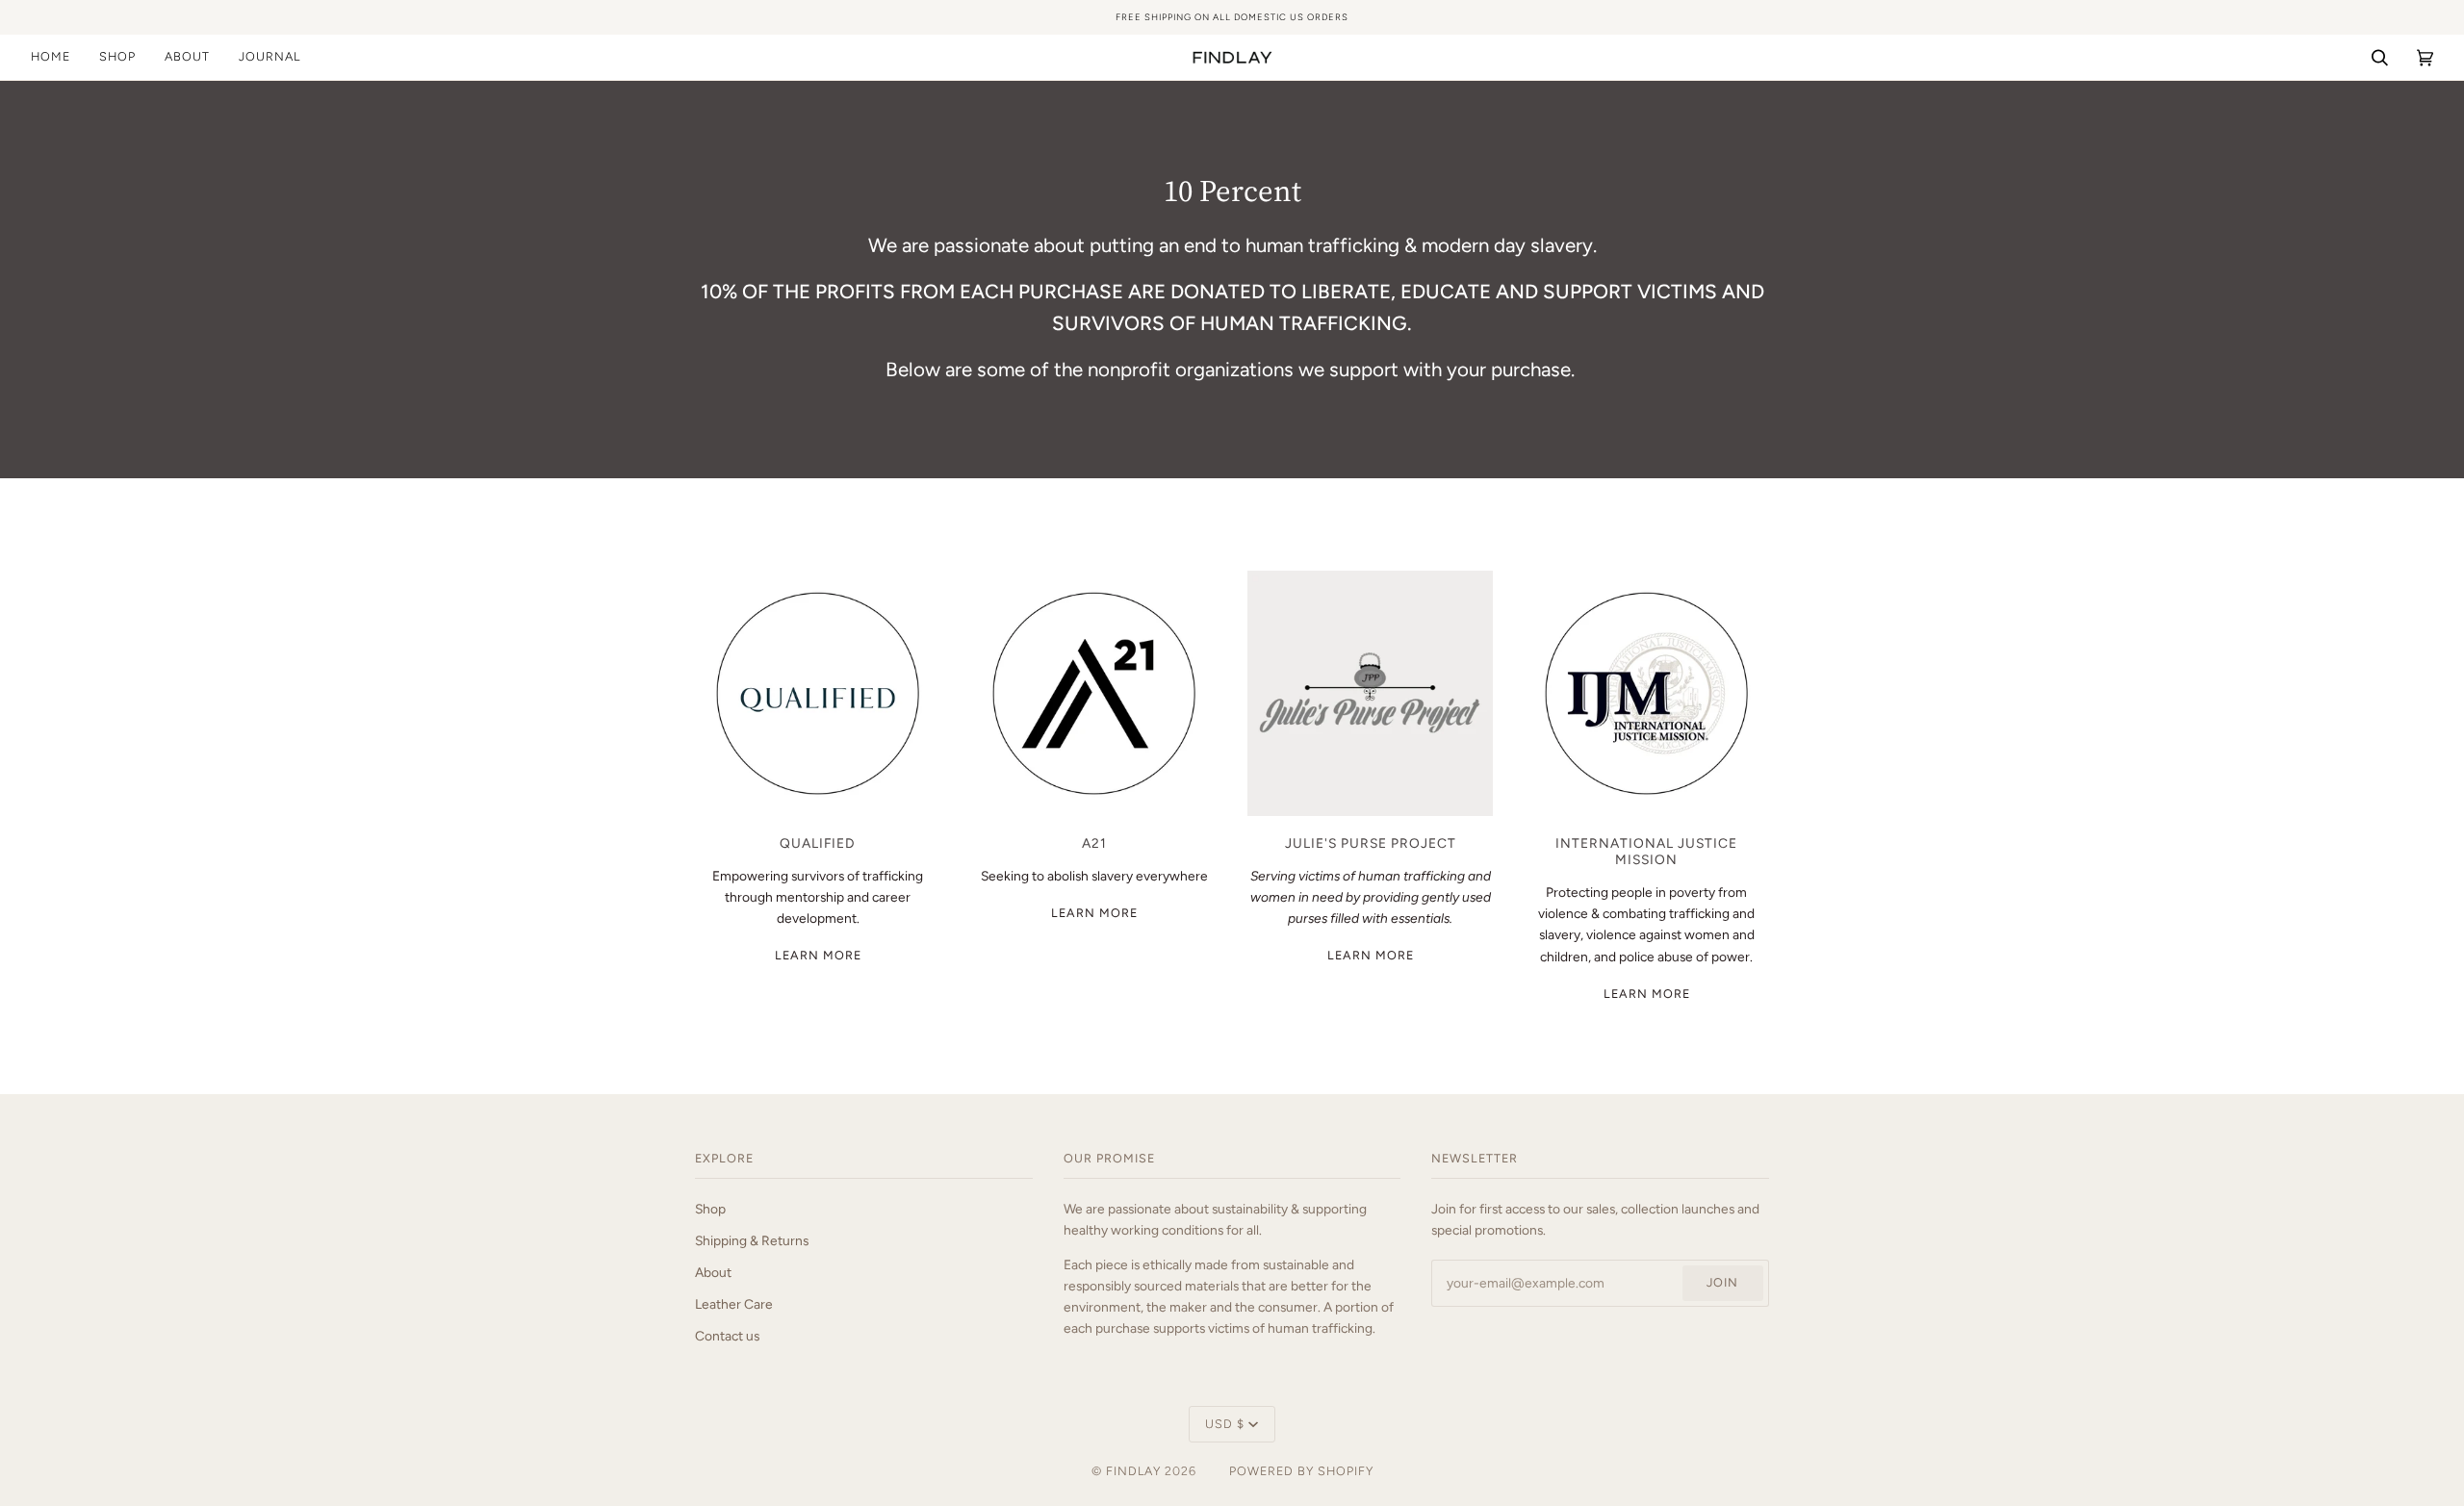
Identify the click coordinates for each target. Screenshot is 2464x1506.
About (713, 1272)
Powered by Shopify (1301, 1471)
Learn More (818, 955)
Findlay (1133, 1471)
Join (1722, 1282)
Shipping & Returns (752, 1240)
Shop (710, 1209)
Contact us (727, 1336)
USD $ (1225, 1424)
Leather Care (734, 1304)
